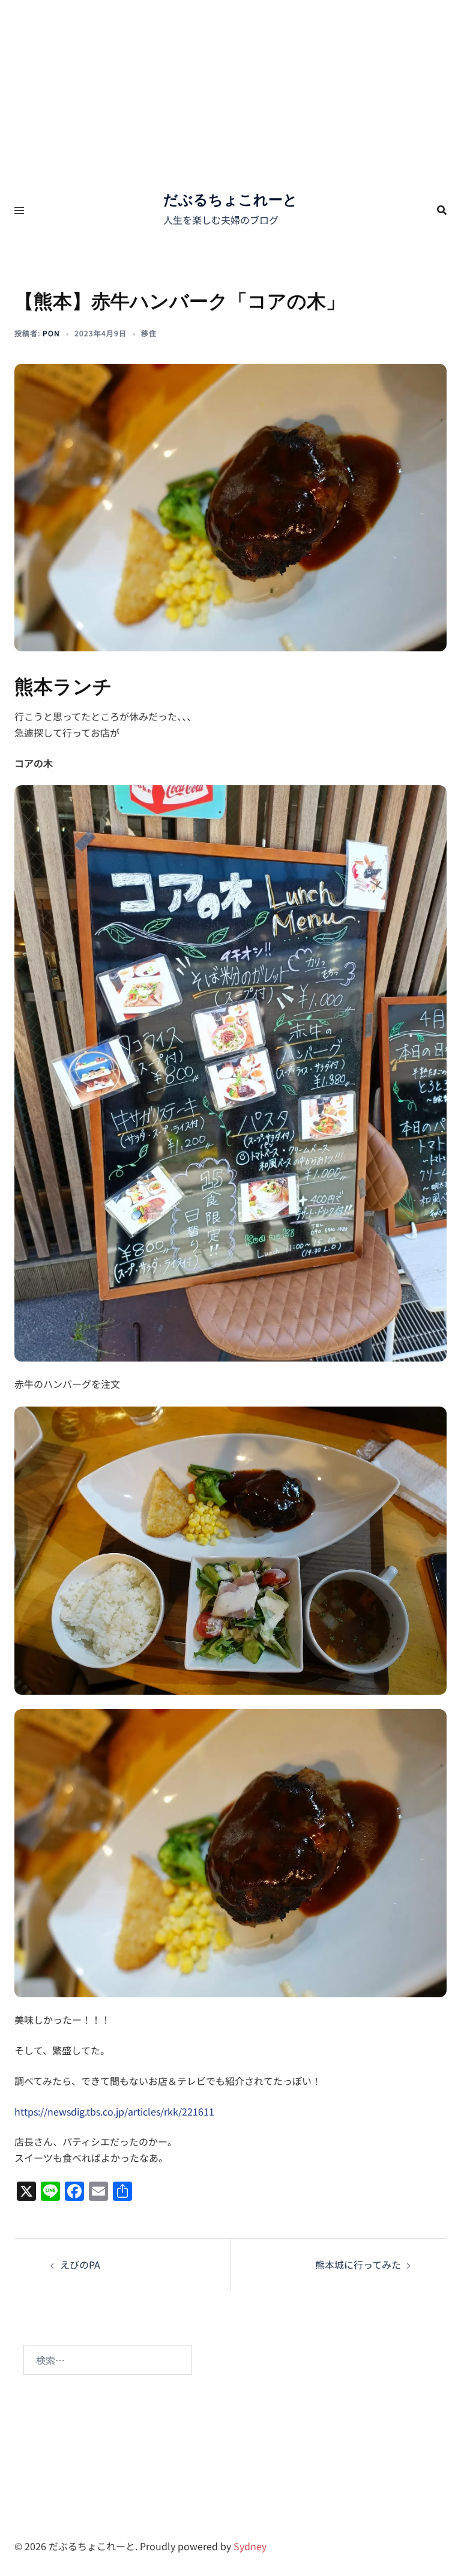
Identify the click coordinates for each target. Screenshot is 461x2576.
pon (51, 333)
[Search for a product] (442, 210)
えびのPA (80, 2264)
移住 (149, 333)
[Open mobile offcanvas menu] (19, 210)
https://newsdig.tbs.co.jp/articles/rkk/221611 (114, 2111)
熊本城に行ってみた (358, 2264)
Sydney (250, 2546)
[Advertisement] (230, 90)
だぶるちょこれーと (230, 200)
